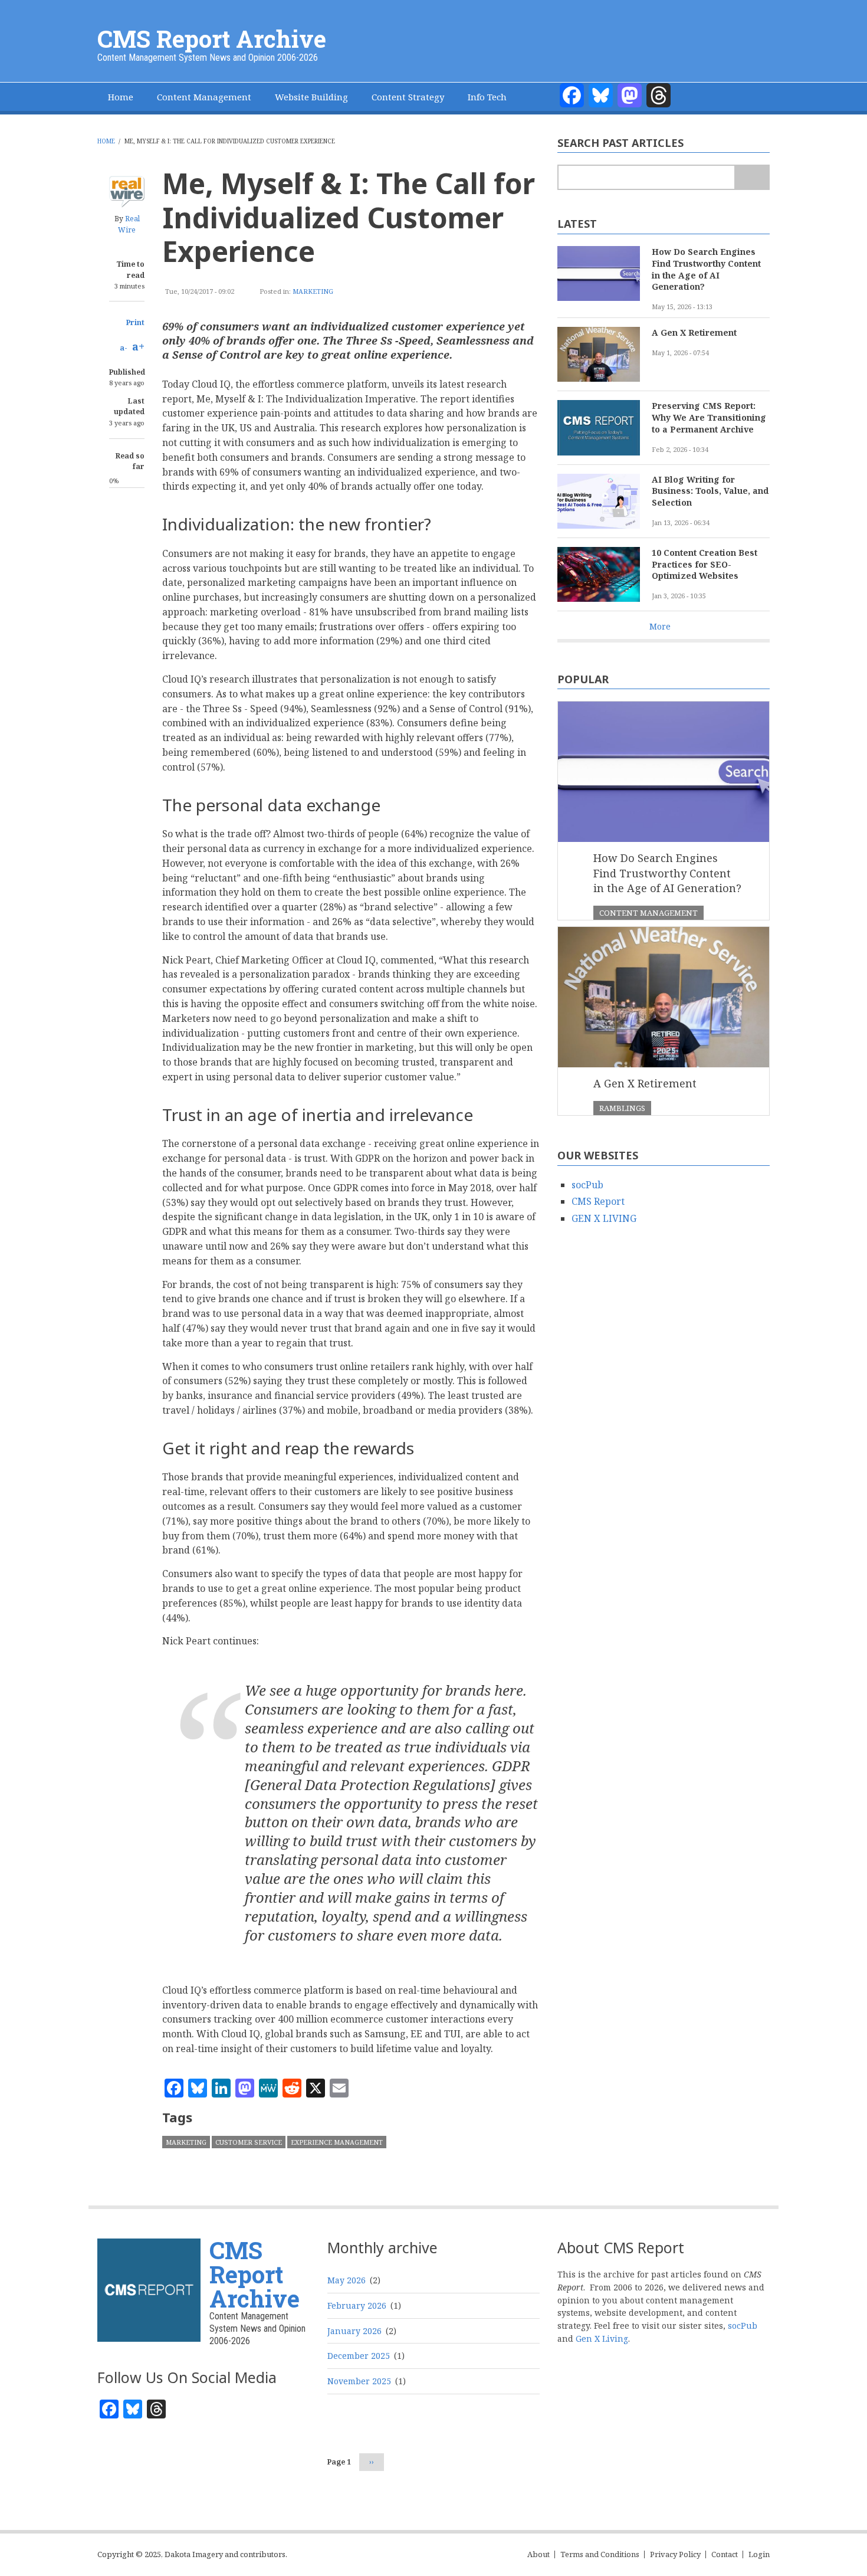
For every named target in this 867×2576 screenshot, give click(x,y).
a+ (138, 346)
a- (124, 348)
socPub (587, 1185)
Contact (725, 2554)
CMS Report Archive (212, 39)
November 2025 (359, 2381)
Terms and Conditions (600, 2554)
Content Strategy (408, 97)
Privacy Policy (675, 2554)
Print (135, 322)
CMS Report (598, 1201)
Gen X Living (602, 2339)
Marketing (313, 291)
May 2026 (347, 2280)
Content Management (204, 97)
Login (759, 2554)
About (538, 2554)
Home (121, 97)
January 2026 (354, 2331)
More (660, 626)
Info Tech (487, 97)
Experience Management (337, 2142)
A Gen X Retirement (694, 332)
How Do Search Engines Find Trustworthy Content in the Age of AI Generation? (706, 269)
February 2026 (357, 2305)
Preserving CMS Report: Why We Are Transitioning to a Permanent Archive (709, 417)
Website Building (311, 97)
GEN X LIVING (604, 1218)
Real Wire (129, 224)
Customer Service (249, 2142)
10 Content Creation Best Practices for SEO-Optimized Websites (705, 564)
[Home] (149, 2289)
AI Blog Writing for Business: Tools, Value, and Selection (710, 491)
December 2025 (359, 2356)
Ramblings (622, 1108)
